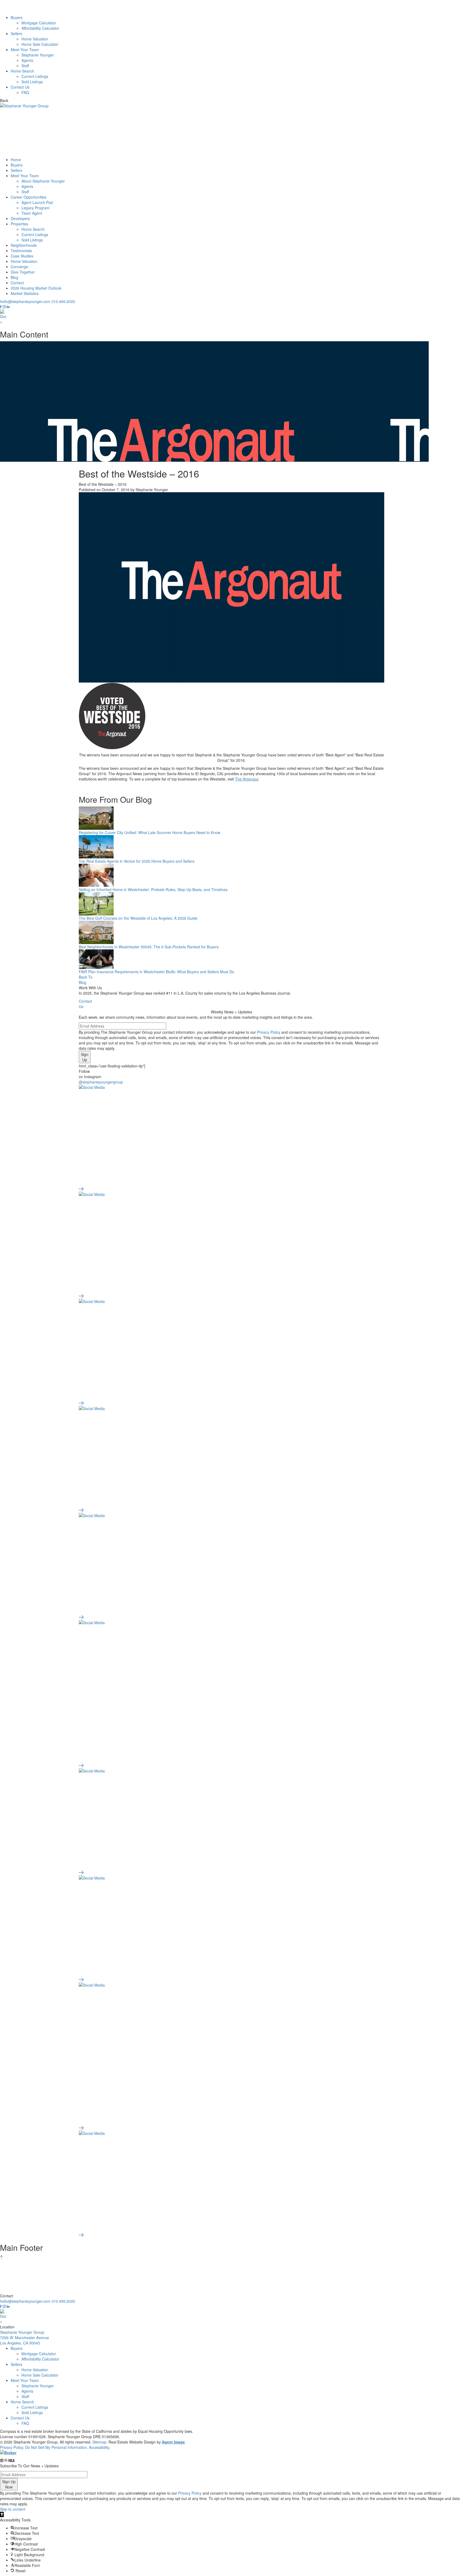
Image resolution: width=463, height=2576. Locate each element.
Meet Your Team (25, 50)
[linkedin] (8, 307)
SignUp (85, 1057)
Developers (20, 218)
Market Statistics (25, 293)
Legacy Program (36, 208)
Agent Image (173, 2442)
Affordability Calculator (40, 28)
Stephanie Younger (38, 55)
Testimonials (21, 251)
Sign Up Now (9, 2484)
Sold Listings (32, 82)
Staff (25, 66)
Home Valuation (35, 39)
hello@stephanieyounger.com (25, 301)
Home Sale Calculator (40, 44)
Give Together (23, 272)
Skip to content (13, 2509)
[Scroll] (1, 2257)
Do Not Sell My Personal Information (56, 2447)
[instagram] (5, 307)
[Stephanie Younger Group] (231, 7)
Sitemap (99, 2442)
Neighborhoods (24, 245)
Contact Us (20, 87)
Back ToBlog (86, 980)
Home (16, 160)
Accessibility (99, 2447)
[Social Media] (231, 1138)
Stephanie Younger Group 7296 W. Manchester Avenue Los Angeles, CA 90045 (25, 2338)
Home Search (22, 71)
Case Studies (22, 256)
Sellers (16, 33)
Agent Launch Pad (37, 202)
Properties (19, 224)
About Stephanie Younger (43, 181)
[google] (231, 317)
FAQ (25, 92)
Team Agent (32, 213)
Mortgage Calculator (39, 23)
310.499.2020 (63, 301)
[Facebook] (1, 307)
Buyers (17, 17)
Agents (27, 60)
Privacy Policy (269, 1032)
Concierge (19, 267)
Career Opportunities (29, 197)
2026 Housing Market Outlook (36, 288)
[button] (2, 2514)
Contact (17, 283)
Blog (14, 277)
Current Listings (35, 76)
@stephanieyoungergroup (101, 1082)
